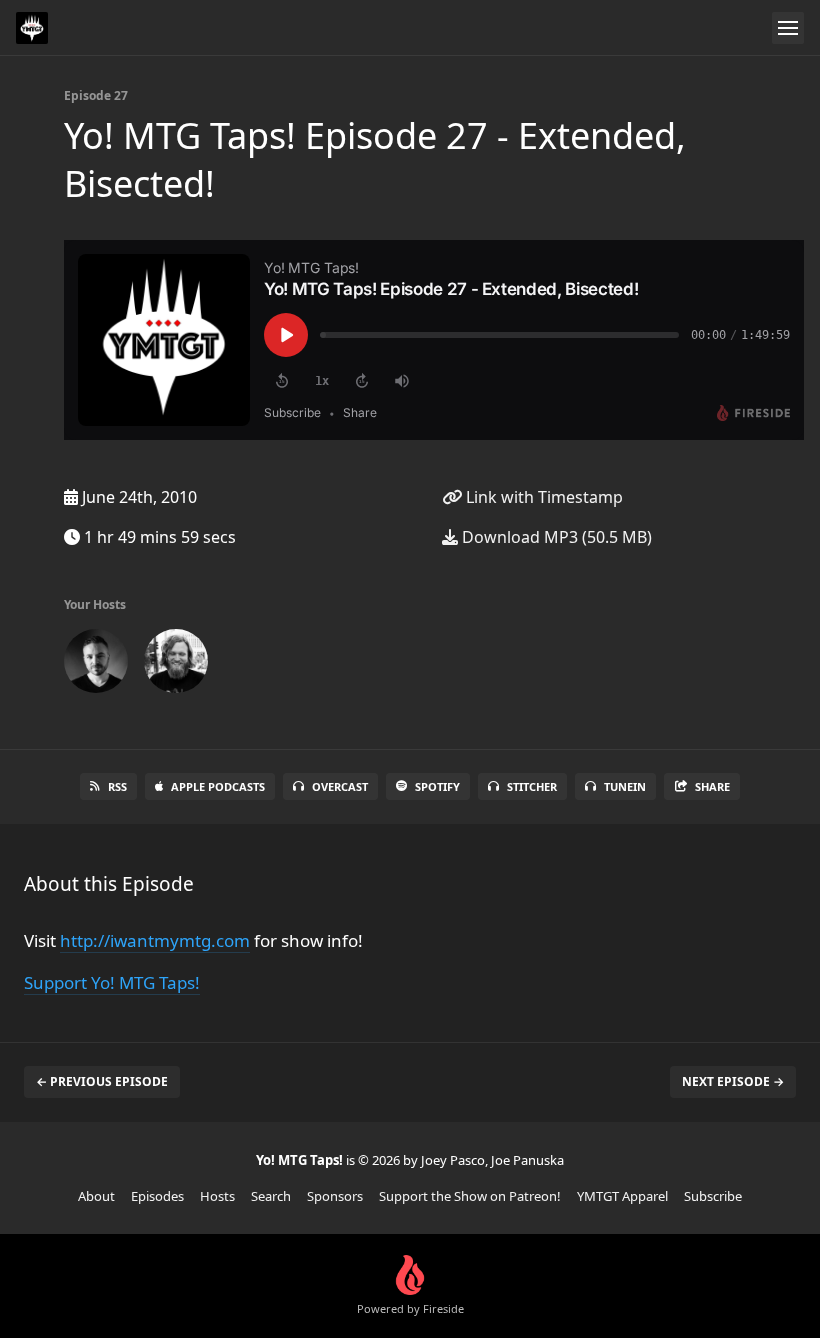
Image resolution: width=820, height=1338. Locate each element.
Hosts (217, 1196)
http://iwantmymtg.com (155, 940)
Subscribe (713, 1196)
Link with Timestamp (542, 497)
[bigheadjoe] (176, 665)
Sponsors (335, 1196)
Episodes (157, 1196)
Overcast (340, 786)
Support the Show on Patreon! (470, 1196)
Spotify (437, 786)
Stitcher (532, 786)
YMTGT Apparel (622, 1196)
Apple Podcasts (218, 786)
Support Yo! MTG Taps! (112, 982)
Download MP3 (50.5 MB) (555, 537)
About (96, 1196)
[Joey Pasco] (96, 665)
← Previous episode (102, 1081)
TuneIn (625, 786)
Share (712, 786)
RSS (117, 786)
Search (271, 1196)
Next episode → (733, 1081)
